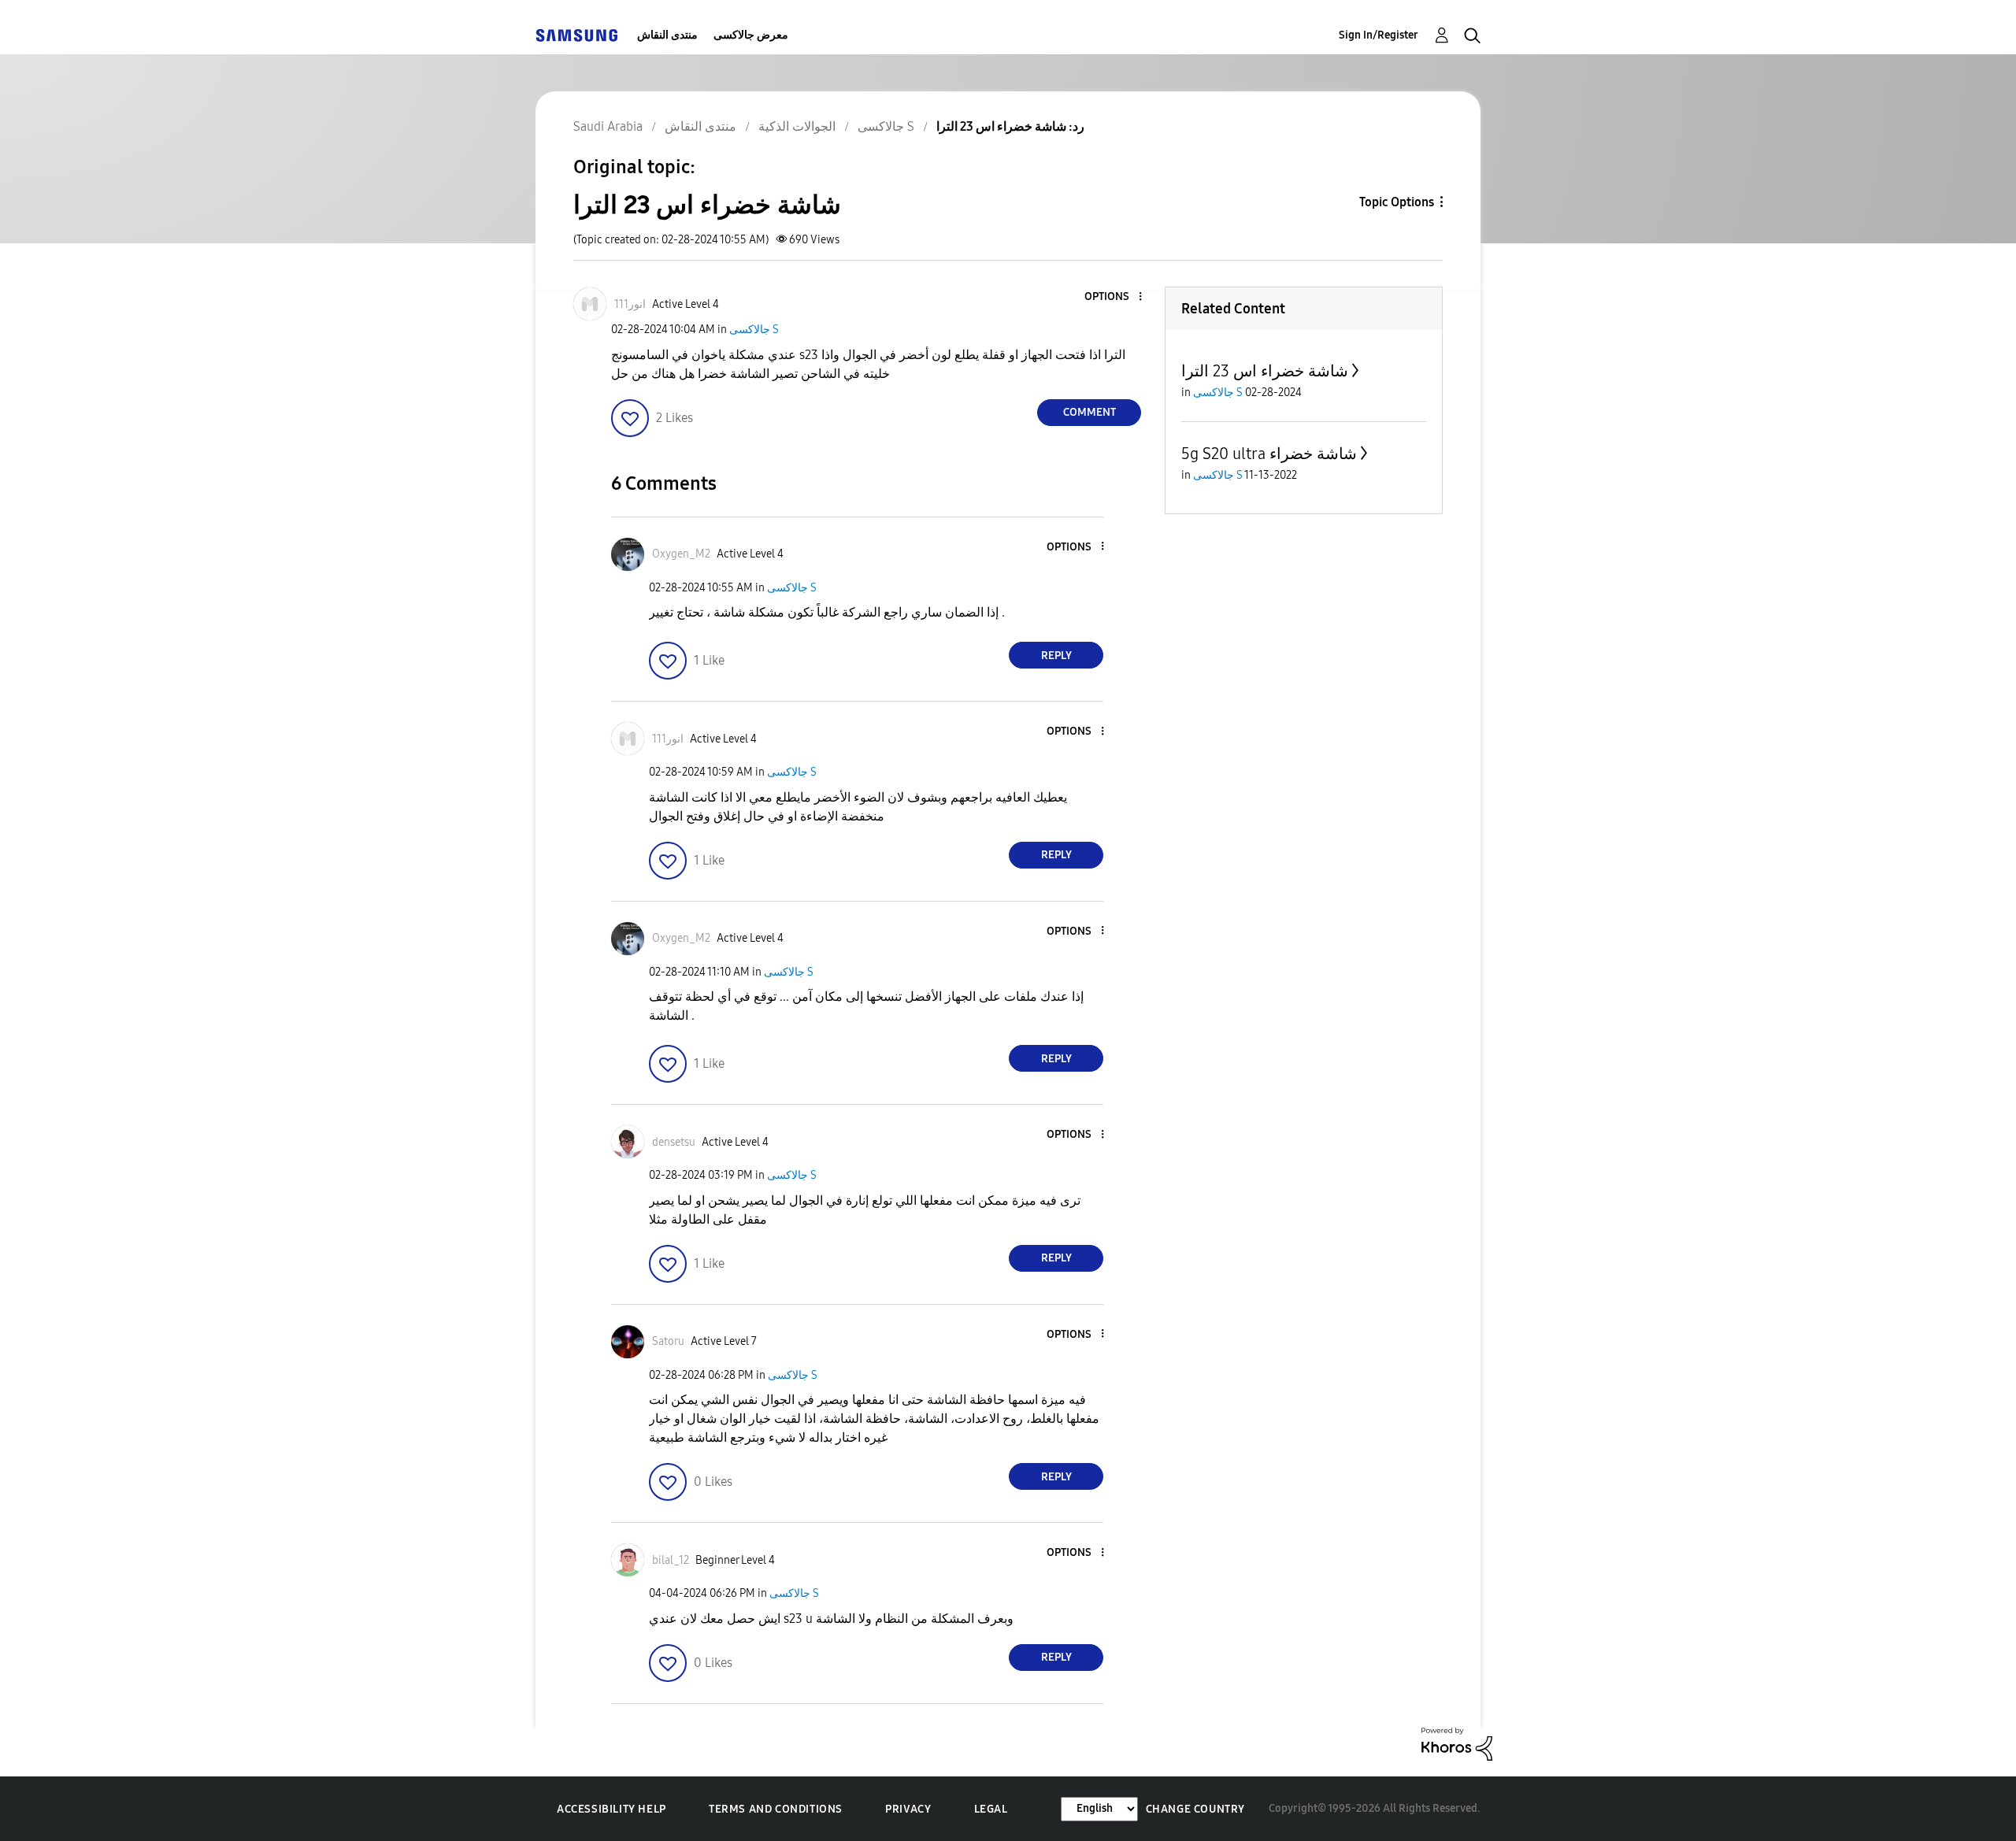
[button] (1114, 297)
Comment (1090, 412)
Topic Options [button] (1397, 202)
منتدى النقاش (667, 35)
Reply (1056, 656)
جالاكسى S (754, 330)
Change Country (1195, 1809)
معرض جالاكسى (751, 35)
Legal (991, 1809)
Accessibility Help (611, 1809)
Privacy (908, 1809)
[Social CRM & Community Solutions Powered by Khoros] (1457, 1743)
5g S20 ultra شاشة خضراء (1269, 454)
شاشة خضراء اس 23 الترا (1265, 371)
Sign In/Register (1379, 35)
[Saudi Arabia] (576, 35)
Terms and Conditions (776, 1809)
